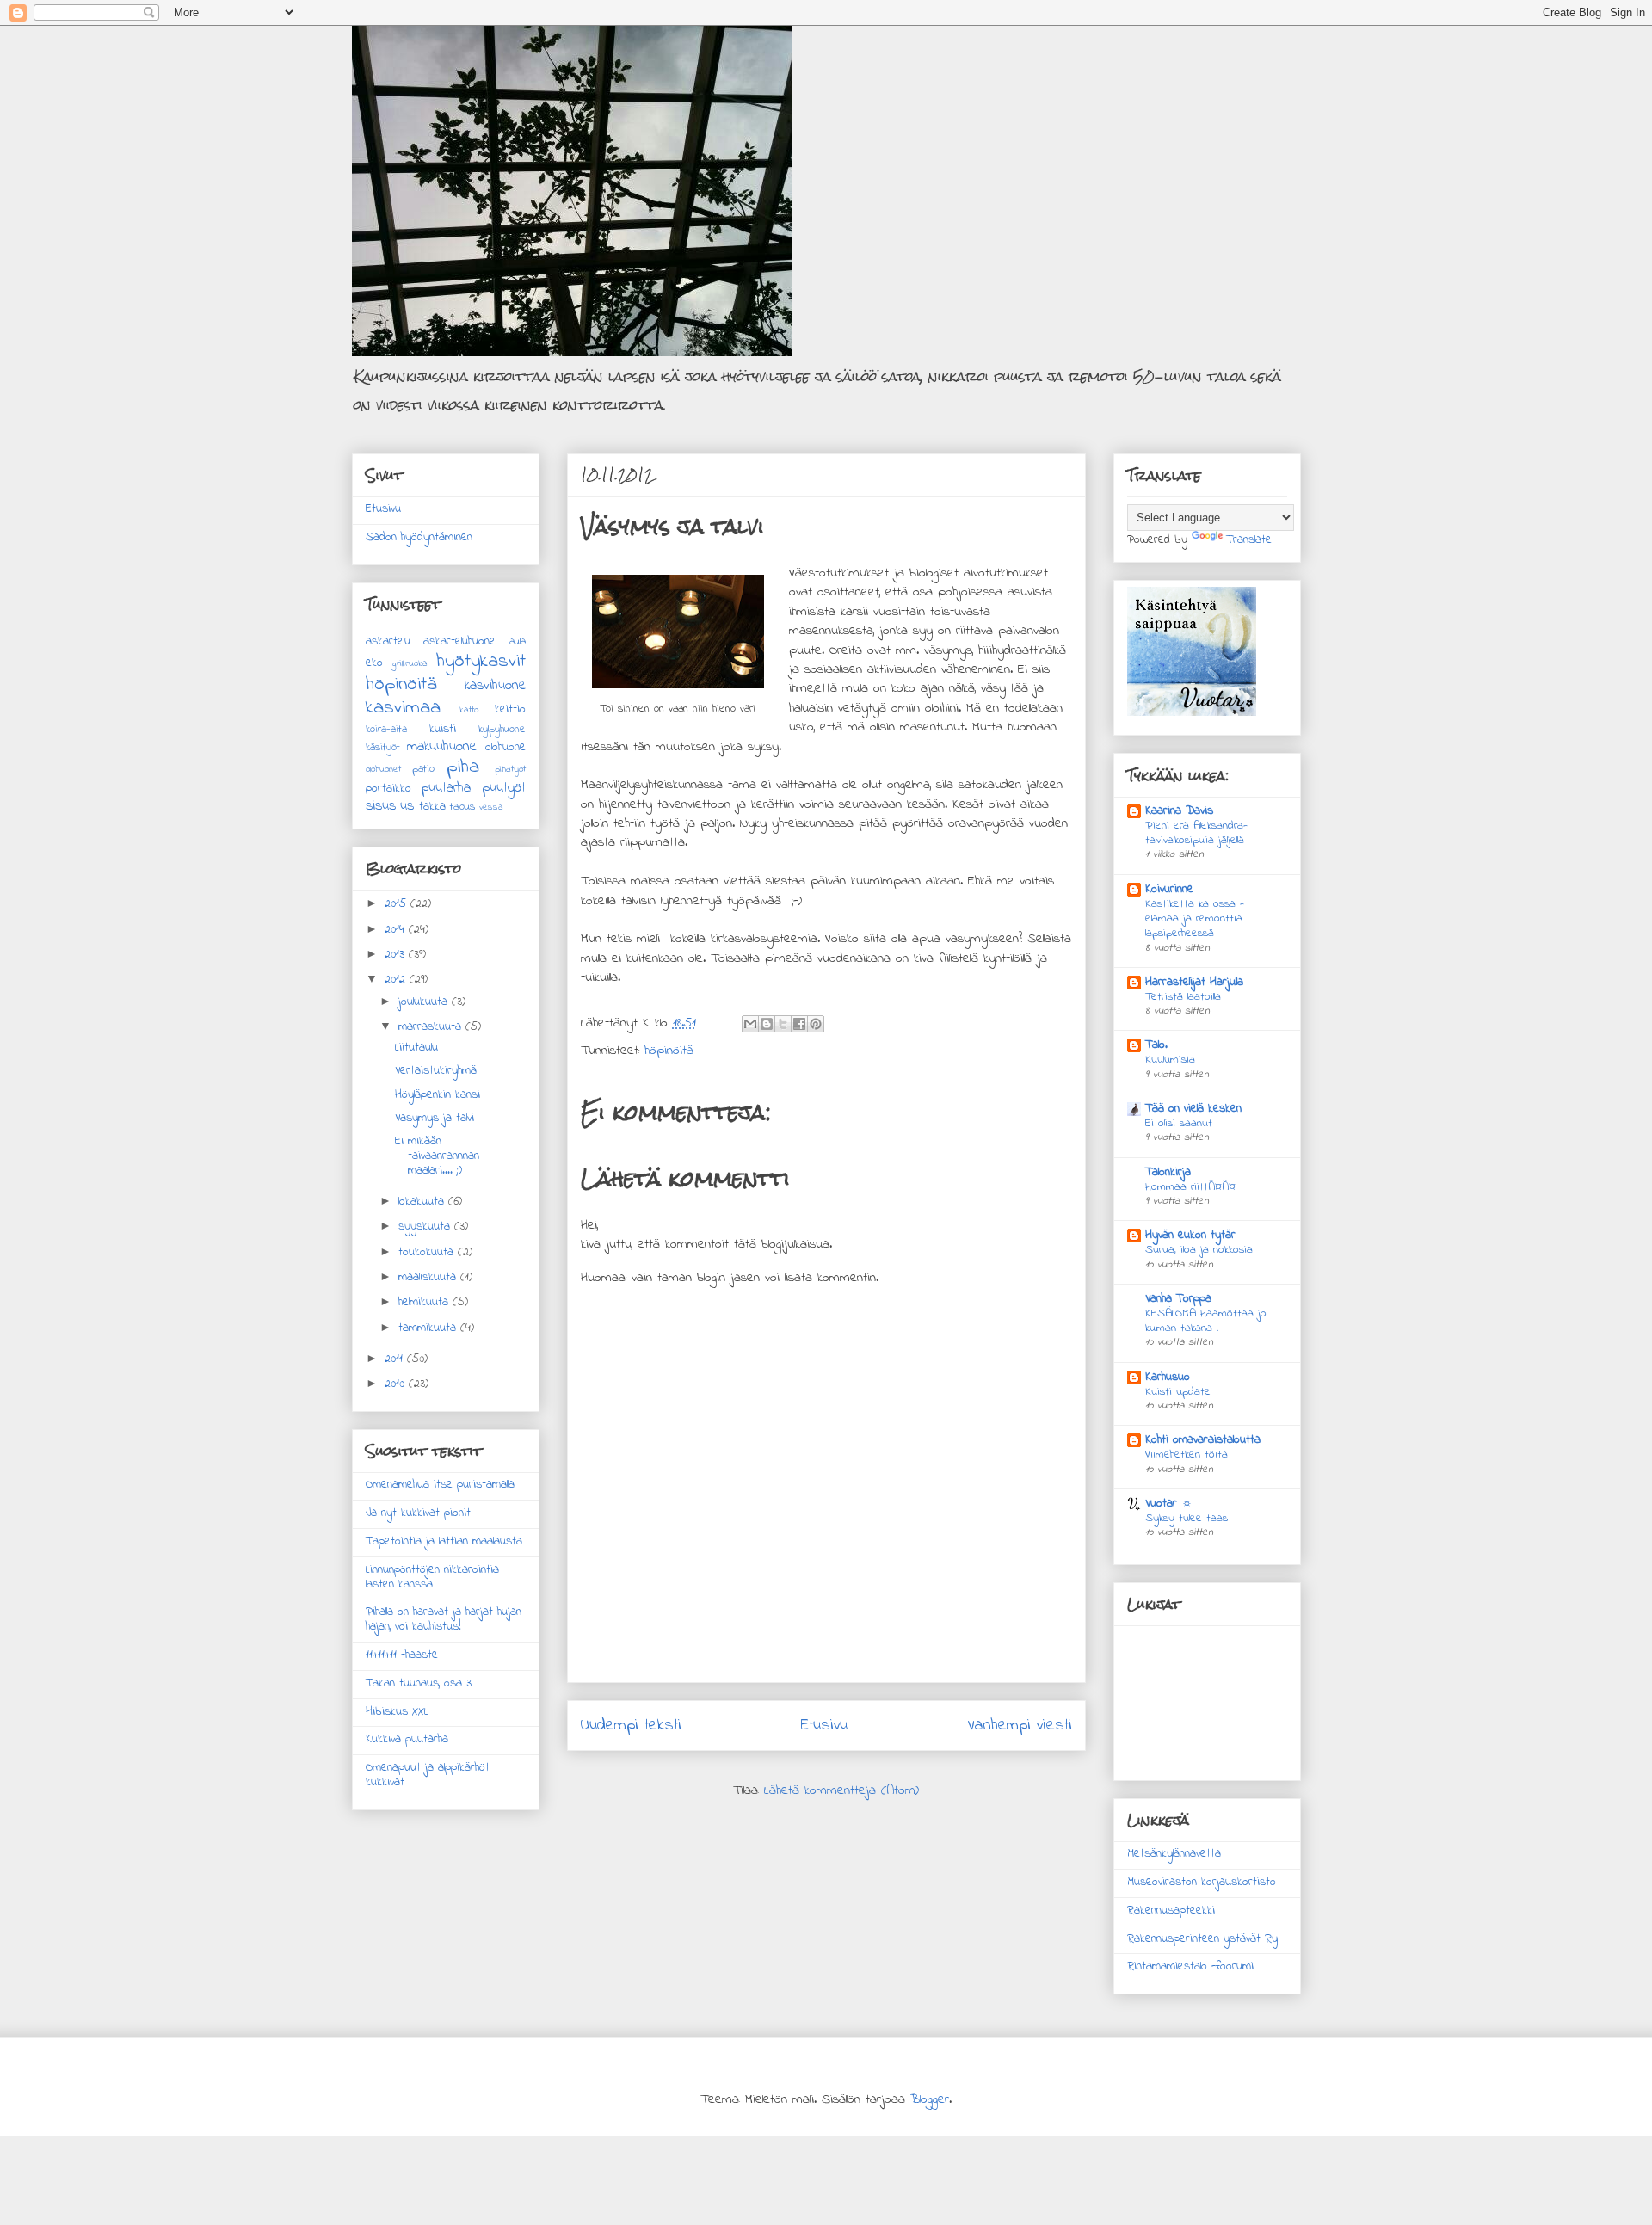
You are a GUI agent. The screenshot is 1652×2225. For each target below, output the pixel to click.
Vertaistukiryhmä (436, 1071)
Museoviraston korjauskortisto (1202, 1882)
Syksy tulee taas (1187, 1518)
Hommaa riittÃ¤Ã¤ (1190, 1187)
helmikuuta (425, 1302)
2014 (397, 930)
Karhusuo (1168, 1377)
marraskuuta (432, 1027)
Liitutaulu (416, 1048)
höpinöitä (669, 1051)
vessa (491, 807)
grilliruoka (410, 663)
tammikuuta (429, 1328)
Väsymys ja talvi (435, 1118)
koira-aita (386, 730)
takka (432, 807)
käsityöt (383, 748)
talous (462, 807)
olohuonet (383, 769)
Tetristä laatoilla (1183, 997)
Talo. (1156, 1045)
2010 (397, 1384)
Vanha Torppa (1178, 1299)
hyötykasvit (481, 661)
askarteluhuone (459, 641)
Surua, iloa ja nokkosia (1199, 1250)
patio (423, 769)
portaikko (388, 789)
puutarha (446, 788)
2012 (397, 980)
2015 (398, 904)
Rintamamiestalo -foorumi (1190, 1966)
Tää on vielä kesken (1193, 1109)
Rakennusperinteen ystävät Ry (1202, 1939)
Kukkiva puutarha (407, 1739)
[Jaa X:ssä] (783, 1024)
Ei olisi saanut (1179, 1123)
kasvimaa (403, 708)
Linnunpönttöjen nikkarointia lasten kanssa (432, 1577)
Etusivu (824, 1725)
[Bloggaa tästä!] (767, 1024)
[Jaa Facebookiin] (799, 1024)
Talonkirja (1168, 1172)
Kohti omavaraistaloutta (1203, 1440)
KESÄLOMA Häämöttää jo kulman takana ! (1206, 1321)
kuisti (443, 729)
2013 (397, 955)
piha (463, 767)
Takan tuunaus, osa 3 (419, 1683)
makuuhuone (442, 747)
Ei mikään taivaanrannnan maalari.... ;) (437, 1156)
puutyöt (504, 788)
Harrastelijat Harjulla (1194, 982)
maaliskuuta (429, 1277)
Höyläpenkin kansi (438, 1095)
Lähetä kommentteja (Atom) (841, 1790)
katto (469, 710)
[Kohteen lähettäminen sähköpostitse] (750, 1024)
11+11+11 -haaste (402, 1655)
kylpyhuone (502, 730)
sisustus (390, 806)
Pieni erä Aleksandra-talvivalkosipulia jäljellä (1196, 833)
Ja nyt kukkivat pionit (418, 1513)
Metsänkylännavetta (1174, 1854)
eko (374, 663)
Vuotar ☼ (1169, 1504)
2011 (396, 1359)
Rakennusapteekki (1171, 1911)
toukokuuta (428, 1252)
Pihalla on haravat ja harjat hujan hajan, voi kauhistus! (444, 1619)
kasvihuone (495, 686)
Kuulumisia (1170, 1060)
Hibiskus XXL (397, 1712)
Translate (1249, 540)
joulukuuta (425, 1002)
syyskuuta (426, 1227)
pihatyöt (510, 769)
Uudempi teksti (631, 1725)
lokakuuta (423, 1202)
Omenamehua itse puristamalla (440, 1485)
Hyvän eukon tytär (1190, 1235)
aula (518, 642)
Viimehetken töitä (1187, 1455)
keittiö (510, 709)
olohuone (505, 747)
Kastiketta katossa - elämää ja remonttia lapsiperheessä (1195, 919)
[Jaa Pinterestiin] (816, 1024)
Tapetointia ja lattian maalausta (444, 1541)
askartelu (388, 641)
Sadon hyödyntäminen (419, 537)
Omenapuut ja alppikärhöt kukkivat (428, 1775)
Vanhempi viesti (1020, 1725)
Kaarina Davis (1179, 811)
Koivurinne (1169, 889)
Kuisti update (1178, 1392)
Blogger (930, 2099)
